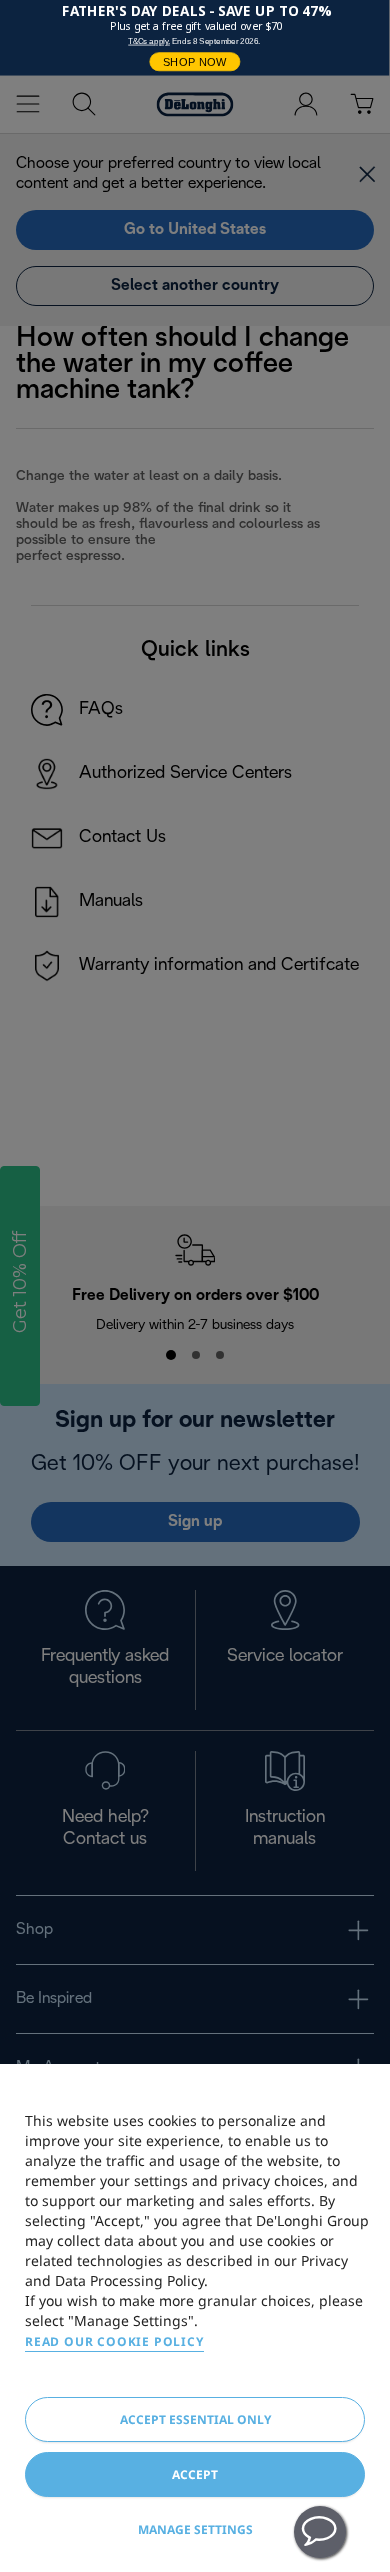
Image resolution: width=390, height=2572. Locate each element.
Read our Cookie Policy (114, 2341)
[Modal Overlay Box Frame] (195, 38)
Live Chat (320, 2532)
